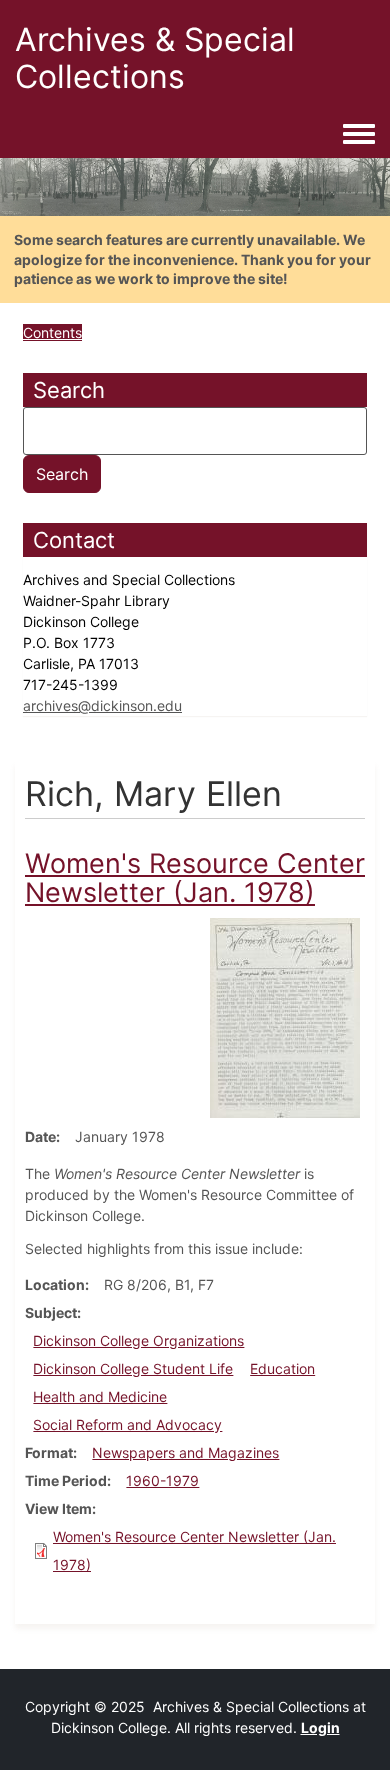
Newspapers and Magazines (185, 1452)
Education (282, 1368)
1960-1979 (162, 1480)
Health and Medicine (100, 1396)
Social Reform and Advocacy (127, 1424)
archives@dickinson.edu (102, 705)
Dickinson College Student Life (133, 1368)
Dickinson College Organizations (138, 1340)
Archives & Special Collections (155, 58)
